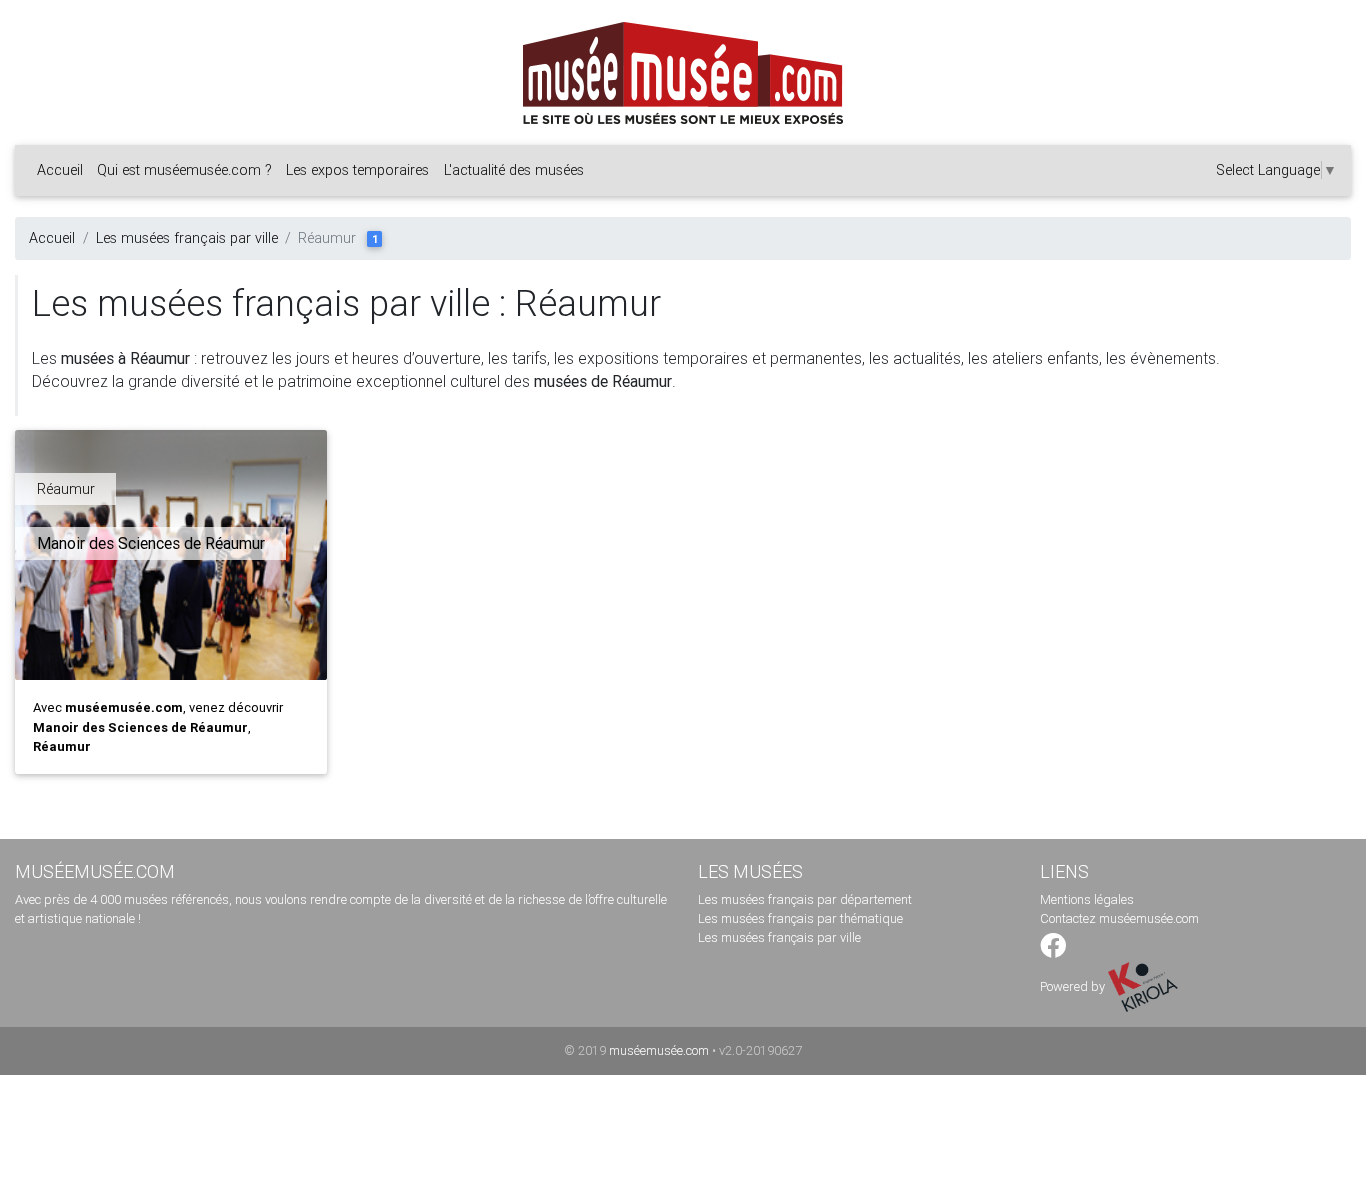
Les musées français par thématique (800, 918)
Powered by (1074, 986)
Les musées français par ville (187, 238)
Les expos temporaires (357, 170)
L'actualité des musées (514, 170)
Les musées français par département (805, 899)
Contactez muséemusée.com (1119, 918)
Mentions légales (1087, 899)
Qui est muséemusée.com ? (184, 170)
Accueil (60, 170)
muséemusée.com (659, 1050)
